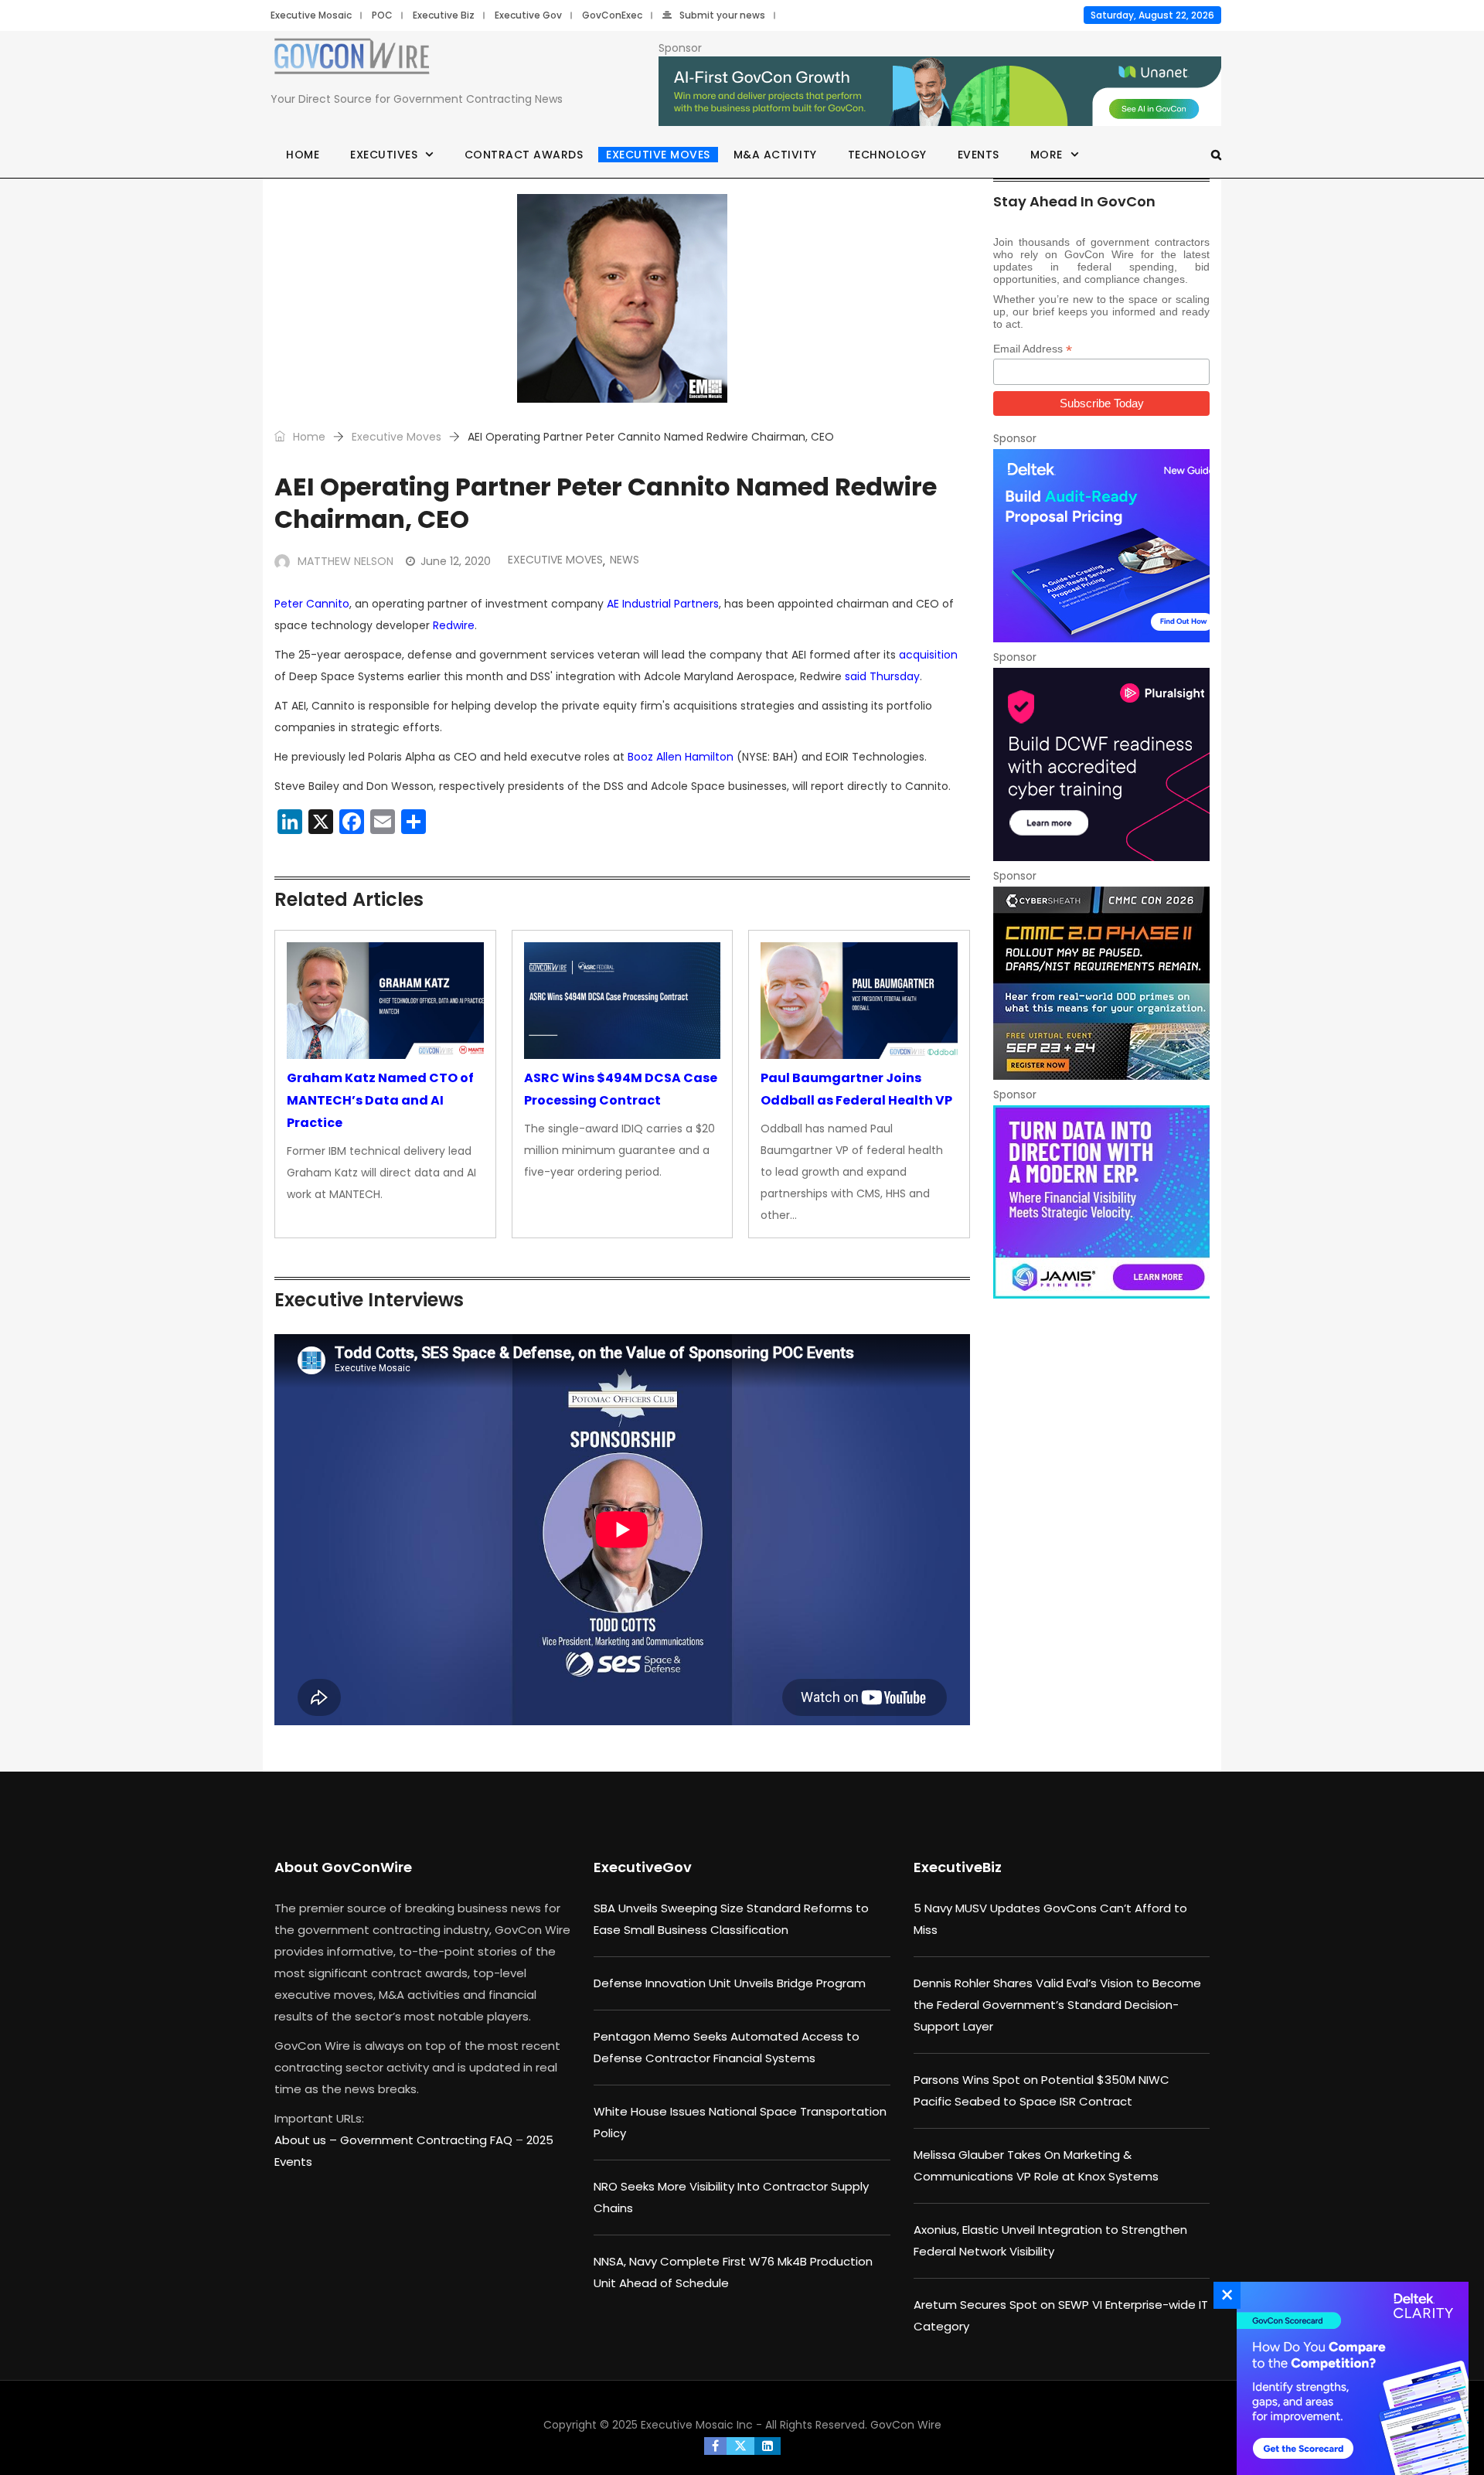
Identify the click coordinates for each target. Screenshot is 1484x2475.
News (625, 560)
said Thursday (882, 676)
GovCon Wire (906, 2425)
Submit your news (722, 15)
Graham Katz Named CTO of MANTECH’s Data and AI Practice (380, 1100)
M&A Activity (775, 155)
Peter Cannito (312, 604)
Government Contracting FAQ (428, 2140)
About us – (307, 2140)
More (1047, 155)
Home (303, 155)
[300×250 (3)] (1101, 764)
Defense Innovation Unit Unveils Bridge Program (730, 1983)
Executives (384, 155)
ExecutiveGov (643, 1867)
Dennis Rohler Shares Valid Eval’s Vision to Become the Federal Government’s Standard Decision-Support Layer (1057, 2005)
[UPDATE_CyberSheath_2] (1101, 983)
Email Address (1033, 349)
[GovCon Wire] (352, 60)
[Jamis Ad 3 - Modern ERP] (1101, 1202)
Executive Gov (528, 15)
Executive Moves (658, 155)
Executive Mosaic (311, 15)
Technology (887, 155)
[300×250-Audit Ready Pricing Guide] (1101, 546)
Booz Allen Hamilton (681, 757)
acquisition (928, 655)
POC (382, 15)
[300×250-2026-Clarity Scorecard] (1349, 2378)
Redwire (454, 625)
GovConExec (612, 15)
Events (979, 155)
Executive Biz (444, 15)
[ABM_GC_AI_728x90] (940, 92)
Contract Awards (524, 155)
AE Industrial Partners (663, 604)
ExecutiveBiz (958, 1867)
